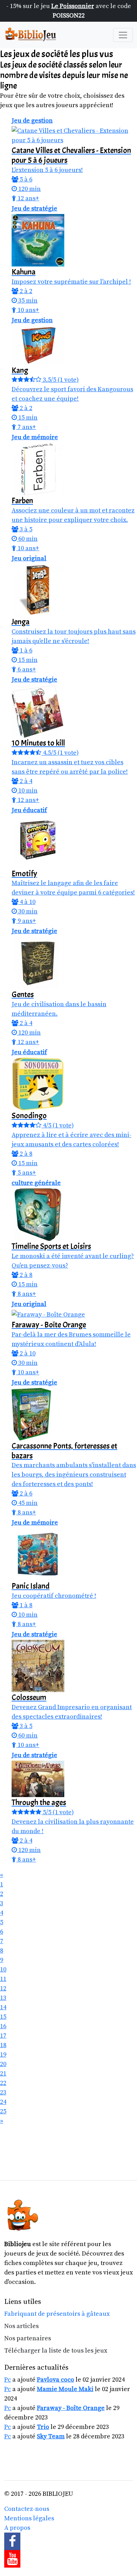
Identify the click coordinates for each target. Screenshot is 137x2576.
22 (3, 2083)
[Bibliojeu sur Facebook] (68, 2541)
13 (3, 1998)
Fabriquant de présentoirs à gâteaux (57, 2314)
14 (3, 2007)
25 (3, 2111)
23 (3, 2092)
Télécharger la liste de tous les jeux (56, 2351)
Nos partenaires (28, 2338)
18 (3, 2045)
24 (3, 2102)
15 (3, 2017)
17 (3, 2036)
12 (3, 1988)
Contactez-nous (27, 2509)
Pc (8, 2380)
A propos (17, 2528)
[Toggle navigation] (123, 35)
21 (3, 2074)
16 (3, 2026)
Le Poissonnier (73, 6)
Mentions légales (29, 2518)
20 (3, 2064)
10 (3, 1970)
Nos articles (21, 2326)
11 (3, 1979)
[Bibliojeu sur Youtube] (68, 2559)
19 (3, 2055)
